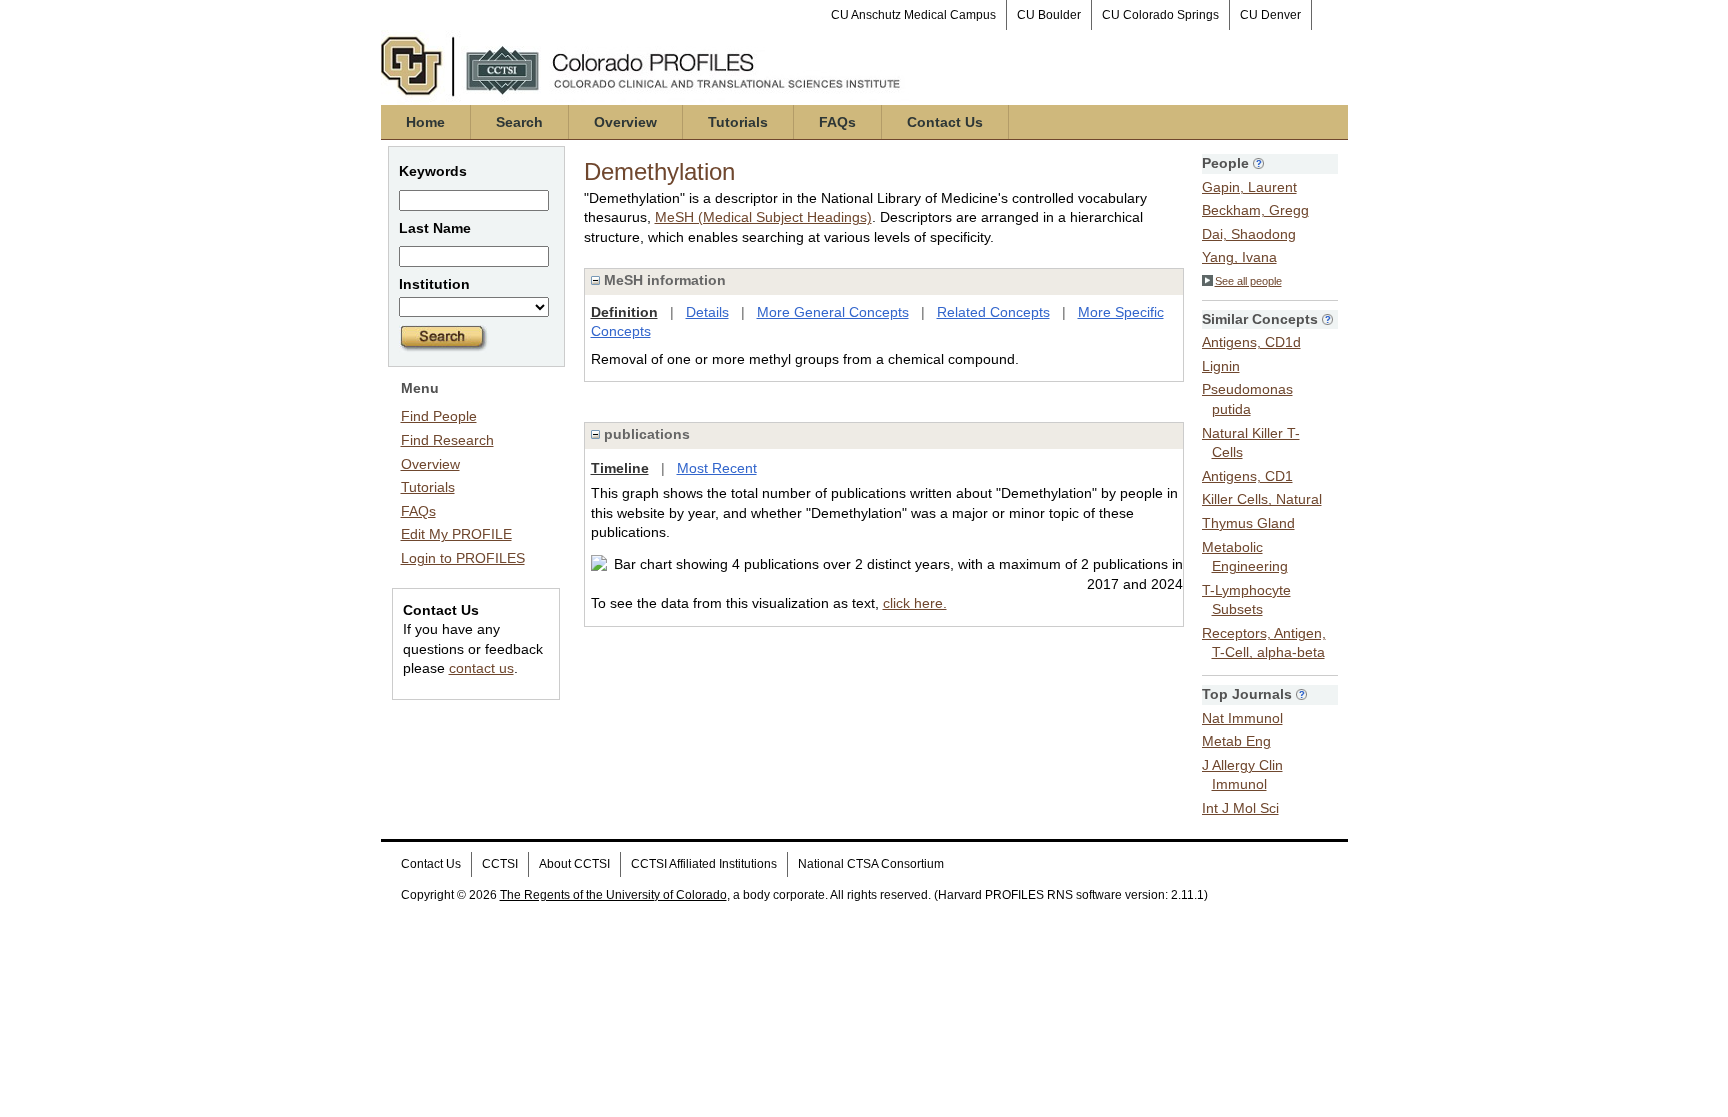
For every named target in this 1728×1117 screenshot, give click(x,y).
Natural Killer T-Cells (1251, 443)
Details (707, 312)
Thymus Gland (1248, 523)
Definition (624, 312)
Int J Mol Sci (1240, 808)
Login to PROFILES (463, 558)
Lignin (1221, 366)
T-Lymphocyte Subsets (1246, 600)
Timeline (620, 468)
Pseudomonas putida (1247, 399)
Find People (439, 416)
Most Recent (717, 468)
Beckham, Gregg (1255, 210)
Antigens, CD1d (1251, 342)
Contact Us (945, 122)
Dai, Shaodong (1249, 234)
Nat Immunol (1242, 718)
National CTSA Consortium (871, 864)
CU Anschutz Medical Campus (913, 15)
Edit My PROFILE (456, 534)
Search (519, 122)
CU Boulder (1049, 15)
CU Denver (1270, 15)
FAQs (837, 122)
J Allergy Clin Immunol (1242, 775)
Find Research (447, 440)
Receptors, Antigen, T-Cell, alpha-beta (1264, 643)
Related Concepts (993, 312)
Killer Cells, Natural (1262, 499)
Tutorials (738, 122)
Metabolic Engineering (1245, 557)
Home (425, 122)
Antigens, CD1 (1247, 476)
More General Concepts (833, 312)
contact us (481, 668)
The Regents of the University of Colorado (613, 895)
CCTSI (500, 864)
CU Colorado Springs (1160, 15)
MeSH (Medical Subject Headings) (763, 217)
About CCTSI (574, 864)
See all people (1248, 281)
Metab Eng (1236, 741)
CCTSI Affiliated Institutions (704, 864)
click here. (915, 603)
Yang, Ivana (1239, 257)
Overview (625, 122)
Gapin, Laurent (1249, 187)
